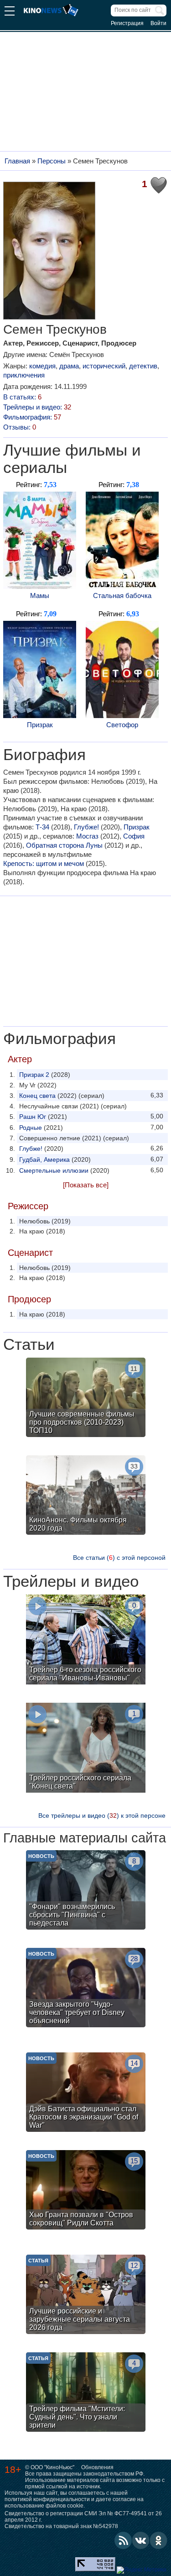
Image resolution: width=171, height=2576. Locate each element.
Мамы (40, 595)
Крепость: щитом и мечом (44, 863)
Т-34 (42, 827)
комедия (42, 366)
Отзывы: (20, 427)
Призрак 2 (34, 1075)
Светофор (122, 725)
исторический (104, 366)
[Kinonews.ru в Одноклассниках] (159, 2540)
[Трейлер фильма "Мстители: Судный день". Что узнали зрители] (86, 2393)
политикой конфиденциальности (47, 2499)
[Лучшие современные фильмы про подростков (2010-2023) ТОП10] (86, 1398)
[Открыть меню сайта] (10, 12)
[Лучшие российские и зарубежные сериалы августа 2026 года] (86, 2295)
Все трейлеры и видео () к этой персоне (102, 1815)
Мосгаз (87, 836)
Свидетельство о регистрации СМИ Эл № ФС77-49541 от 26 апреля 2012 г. (83, 2517)
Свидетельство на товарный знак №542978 (61, 2526)
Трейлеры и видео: (37, 407)
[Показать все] (86, 1185)
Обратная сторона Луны (64, 845)
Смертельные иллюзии (54, 1170)
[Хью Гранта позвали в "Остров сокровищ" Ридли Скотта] (86, 2191)
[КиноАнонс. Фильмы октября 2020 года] (86, 1496)
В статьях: (22, 397)
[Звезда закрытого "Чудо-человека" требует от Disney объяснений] (86, 1989)
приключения (24, 375)
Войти (158, 23)
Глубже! (86, 827)
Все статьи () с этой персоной (119, 1558)
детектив (143, 366)
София (134, 836)
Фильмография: (32, 417)
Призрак (40, 725)
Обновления (97, 2467)
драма (69, 366)
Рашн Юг (33, 1117)
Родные (31, 1128)
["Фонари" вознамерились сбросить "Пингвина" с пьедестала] (86, 1891)
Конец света (37, 1096)
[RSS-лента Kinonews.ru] (123, 2540)
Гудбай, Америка (44, 1159)
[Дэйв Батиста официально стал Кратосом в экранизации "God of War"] (86, 2093)
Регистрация (127, 23)
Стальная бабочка (122, 595)
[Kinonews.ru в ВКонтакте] (141, 2540)
